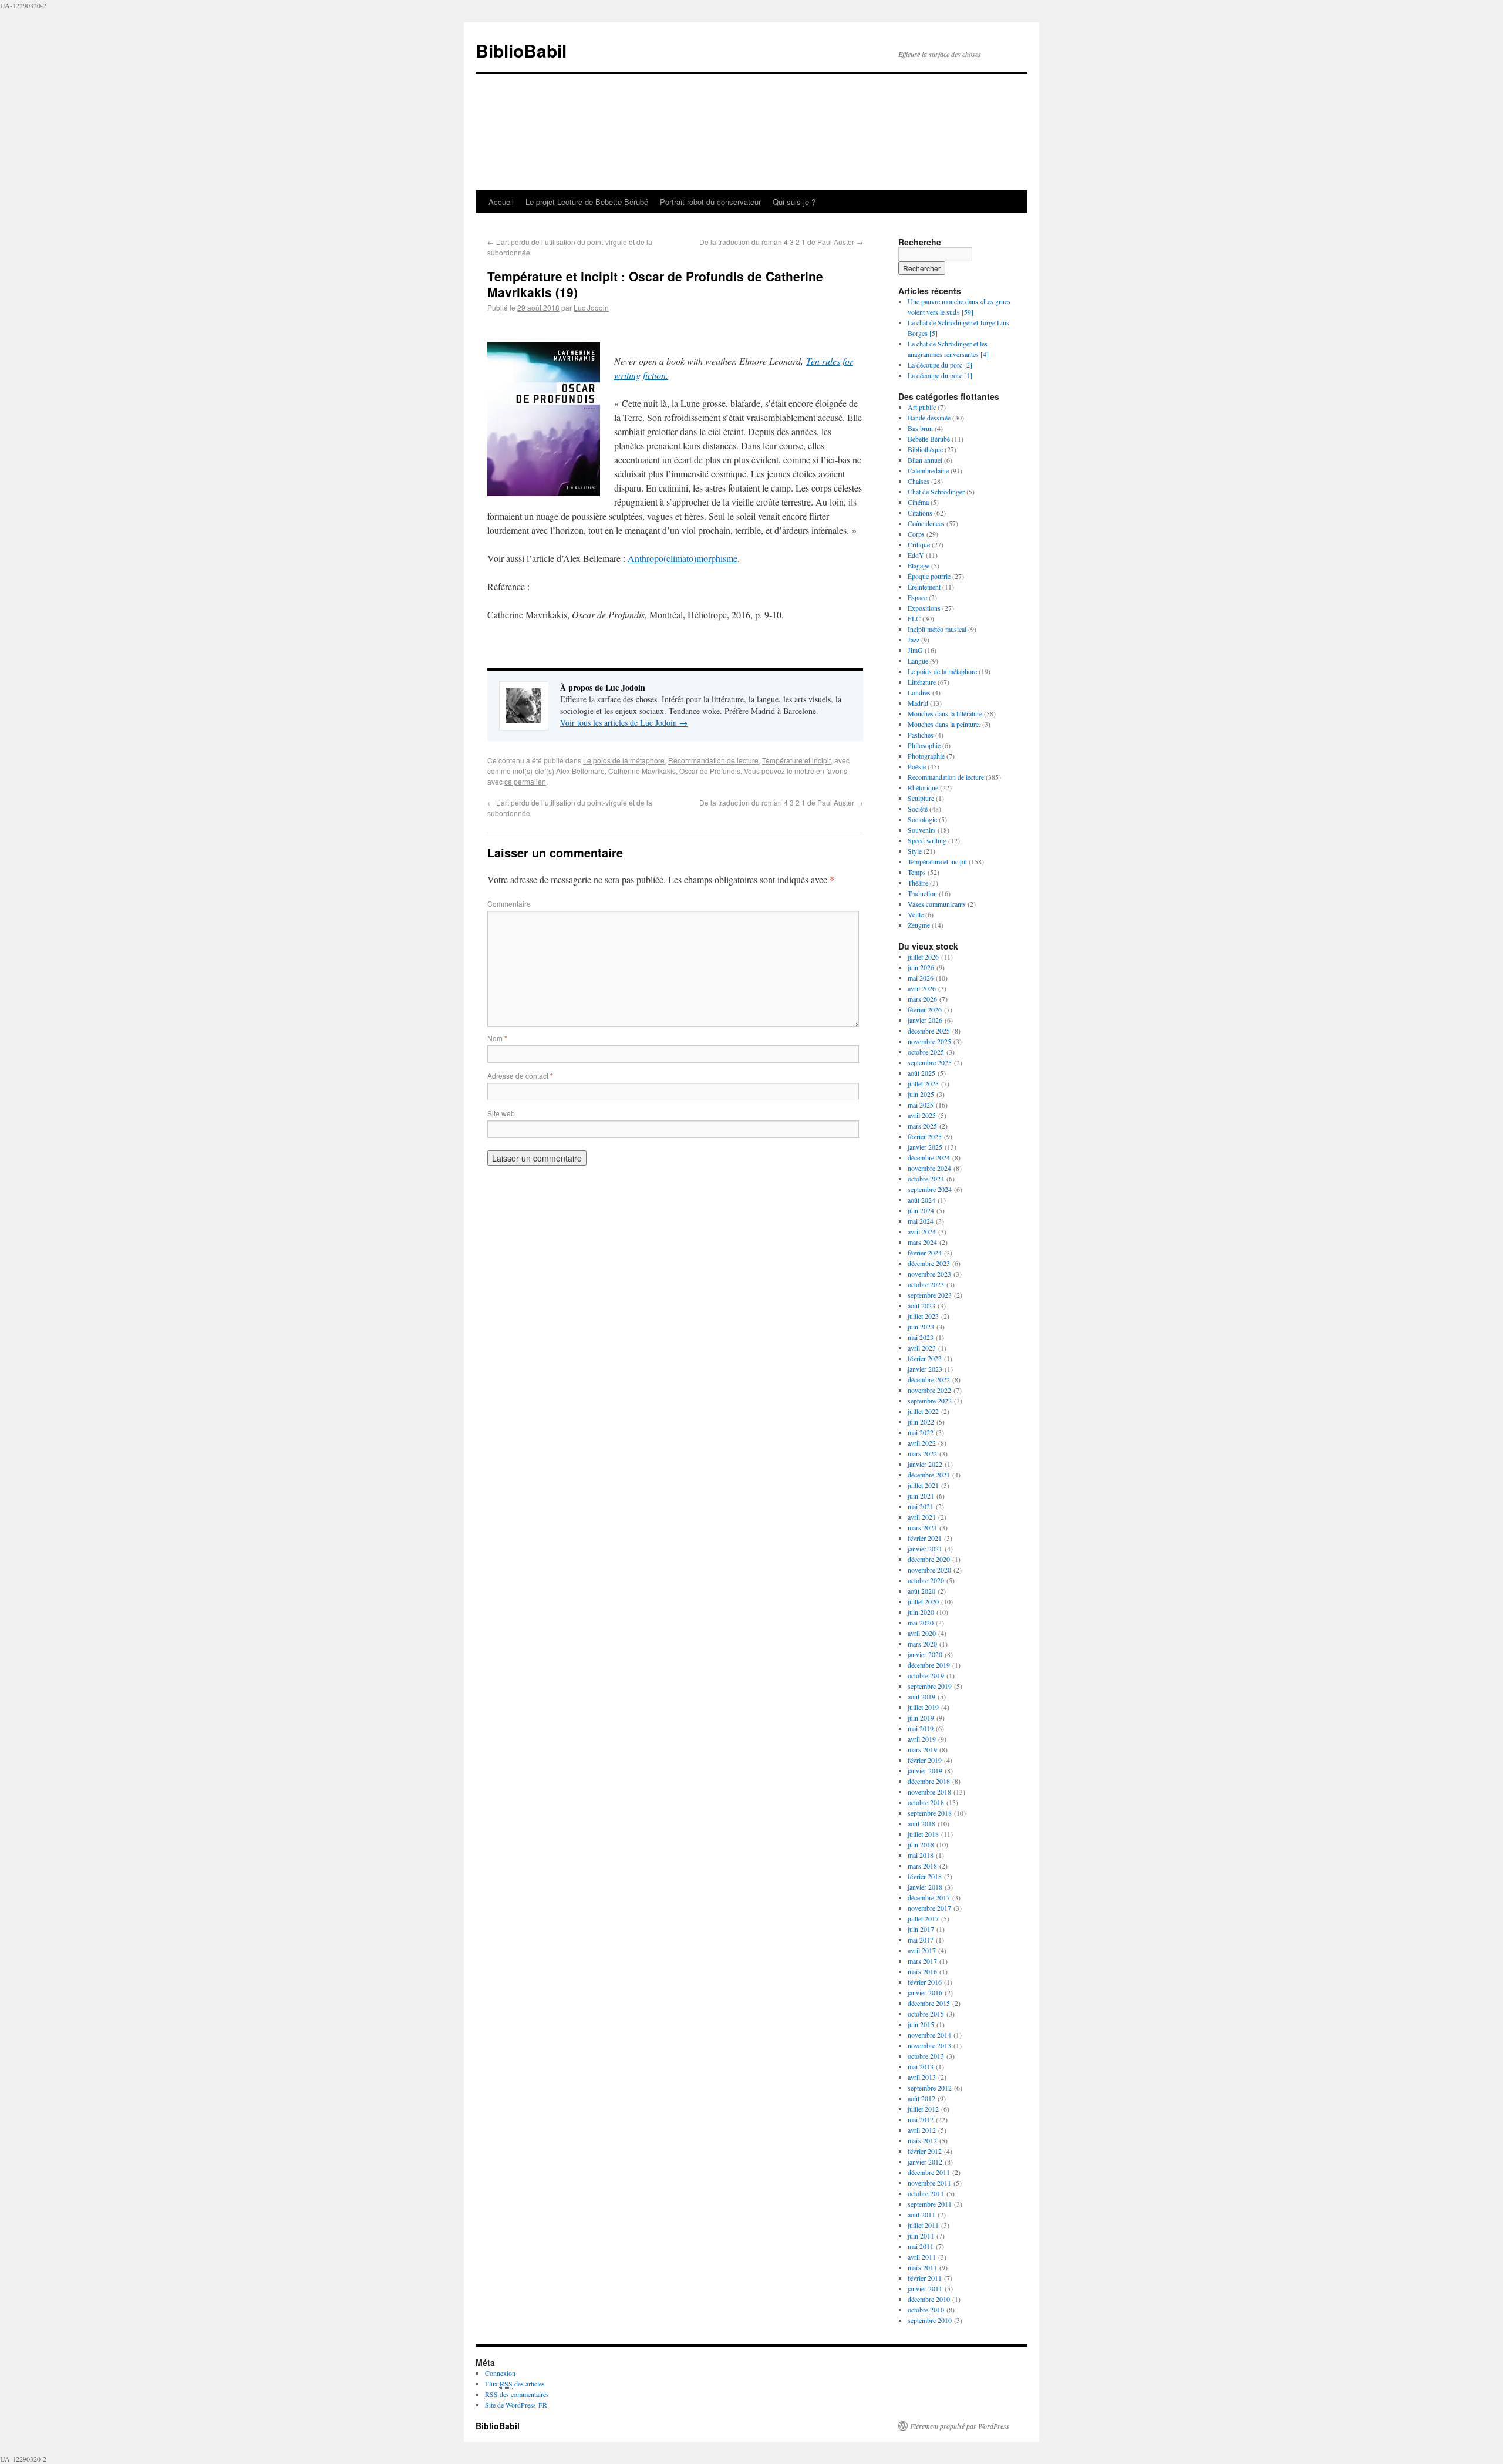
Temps (917, 872)
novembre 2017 (929, 1908)
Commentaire (509, 903)
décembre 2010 (929, 2299)
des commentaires (517, 2394)
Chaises (919, 481)
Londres (919, 692)
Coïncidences (926, 523)
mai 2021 (921, 1506)
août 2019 (921, 1696)
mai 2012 (921, 2119)
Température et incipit (796, 760)
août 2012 (921, 2098)
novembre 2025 (929, 1041)
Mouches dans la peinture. (944, 724)
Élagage (919, 565)
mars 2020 (922, 1644)
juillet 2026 (923, 957)
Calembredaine (928, 470)
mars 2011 (922, 2267)
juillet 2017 (923, 1918)
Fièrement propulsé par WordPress (960, 2426)
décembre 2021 (929, 1475)
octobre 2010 (926, 2310)
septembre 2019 (930, 1686)
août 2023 (921, 1305)
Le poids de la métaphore (624, 760)
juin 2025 (921, 1094)
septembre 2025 (930, 1062)
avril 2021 (922, 1517)
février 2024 (925, 1253)
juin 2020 (921, 1612)
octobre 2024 (926, 1179)
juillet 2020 (923, 1601)
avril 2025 (922, 1115)
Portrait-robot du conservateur (710, 202)
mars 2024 (922, 1242)
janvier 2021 (925, 1549)
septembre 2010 (930, 2320)
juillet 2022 (923, 1411)
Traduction (922, 893)
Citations (920, 513)
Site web (501, 1113)
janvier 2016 (925, 1992)
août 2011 (921, 2214)
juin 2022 (921, 1422)
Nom (497, 1038)
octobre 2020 (926, 1580)
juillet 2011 (923, 2225)
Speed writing (927, 840)
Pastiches (921, 735)
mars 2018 (922, 1866)
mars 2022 (922, 1453)
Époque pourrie (929, 576)
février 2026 (925, 1009)
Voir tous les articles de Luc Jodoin (624, 723)
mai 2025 (921, 1105)
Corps (916, 534)
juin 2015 (921, 2024)
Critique (919, 544)
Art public (922, 407)
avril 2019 (922, 1739)
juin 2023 (921, 1327)
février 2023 (925, 1358)
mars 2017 (922, 1961)
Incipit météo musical (937, 629)
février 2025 (925, 1136)
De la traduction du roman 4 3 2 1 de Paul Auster (781, 242)
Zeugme (919, 925)
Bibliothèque (925, 449)
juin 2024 (921, 1210)
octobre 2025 (926, 1052)
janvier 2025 (925, 1147)
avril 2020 (922, 1633)
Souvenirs (922, 830)
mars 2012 (922, 2140)
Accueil (501, 202)
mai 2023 (921, 1337)
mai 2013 (921, 2066)
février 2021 (925, 1538)
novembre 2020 (929, 1570)
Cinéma (918, 502)
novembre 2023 (929, 1274)
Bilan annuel (925, 460)
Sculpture (921, 798)
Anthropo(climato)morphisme (683, 558)
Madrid (918, 703)
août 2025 (921, 1073)
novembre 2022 (929, 1390)
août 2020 (921, 1591)
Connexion (500, 2373)
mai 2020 (921, 1623)
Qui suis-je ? (794, 202)
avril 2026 (922, 988)
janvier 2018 (925, 1887)
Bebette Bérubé (929, 439)
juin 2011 (921, 2236)
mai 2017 (921, 1940)
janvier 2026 (925, 1020)
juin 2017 (921, 1929)
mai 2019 (921, 1728)
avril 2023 (922, 1348)
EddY (916, 555)
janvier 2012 (925, 2162)
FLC (914, 618)
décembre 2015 (929, 2003)
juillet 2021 (923, 1485)
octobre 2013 (926, 2056)
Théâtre (918, 883)
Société (918, 809)
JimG (915, 650)
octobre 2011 (926, 2193)
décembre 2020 (929, 1559)
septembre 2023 (930, 1295)
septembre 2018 (930, 1813)
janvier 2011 (925, 2288)
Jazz (914, 639)
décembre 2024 (929, 1157)
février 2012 (925, 2151)
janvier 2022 (925, 1464)
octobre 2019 (926, 1675)
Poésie (917, 766)
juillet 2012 (923, 2109)
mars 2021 (922, 1527)
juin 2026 (921, 967)
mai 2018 (921, 1855)
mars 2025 (922, 1126)
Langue (918, 661)
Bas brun (920, 428)
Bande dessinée (929, 418)
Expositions (924, 608)
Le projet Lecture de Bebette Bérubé (587, 202)
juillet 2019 (923, 1707)
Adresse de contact (520, 1076)
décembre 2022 (929, 1379)
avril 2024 (922, 1231)
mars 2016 (922, 1971)
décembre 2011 (929, 2172)
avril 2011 (922, 2257)
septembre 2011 (930, 2204)
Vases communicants (937, 904)
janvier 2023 (925, 1369)
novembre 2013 (929, 2045)
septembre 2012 (930, 2088)
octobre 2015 (926, 2014)
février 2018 (925, 1876)
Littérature (922, 682)
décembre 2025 (929, 1031)
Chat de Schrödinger (936, 492)
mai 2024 (921, 1221)
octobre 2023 (926, 1284)
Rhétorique (923, 787)
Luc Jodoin (591, 307)
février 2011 (925, 2278)
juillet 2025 (923, 1083)
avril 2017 (922, 1950)
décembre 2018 (929, 1781)
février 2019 (925, 1760)
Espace (917, 597)
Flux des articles (515, 2384)
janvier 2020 (925, 1654)
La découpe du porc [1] (940, 375)
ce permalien (525, 781)
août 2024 (921, 1200)
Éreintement (924, 587)
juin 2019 (921, 1718)
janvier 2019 (925, 1770)
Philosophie (924, 745)
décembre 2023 (929, 1263)
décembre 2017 (929, 1897)
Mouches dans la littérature (945, 713)
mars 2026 (922, 999)
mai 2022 (921, 1432)
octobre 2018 (926, 1802)
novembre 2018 (929, 1792)
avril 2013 (922, 2077)
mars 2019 (922, 1749)
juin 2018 (921, 1844)
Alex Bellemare (580, 771)
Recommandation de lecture (713, 760)
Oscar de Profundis (710, 771)
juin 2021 (921, 1496)
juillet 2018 (923, 1834)
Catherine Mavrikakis (642, 771)
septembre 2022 (930, 1401)
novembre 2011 (929, 2183)
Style (915, 851)
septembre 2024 (930, 1189)
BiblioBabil (521, 50)
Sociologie (922, 819)
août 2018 (921, 1823)
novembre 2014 (929, 2035)
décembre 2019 (929, 1665)
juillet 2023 (923, 1316)
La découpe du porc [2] (940, 365)
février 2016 (925, 1982)
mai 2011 (921, 2246)
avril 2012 (922, 2130)
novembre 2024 (929, 1168)
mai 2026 (921, 978)
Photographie (926, 756)
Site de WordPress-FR (516, 2405)
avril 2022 (922, 1443)
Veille (916, 914)
